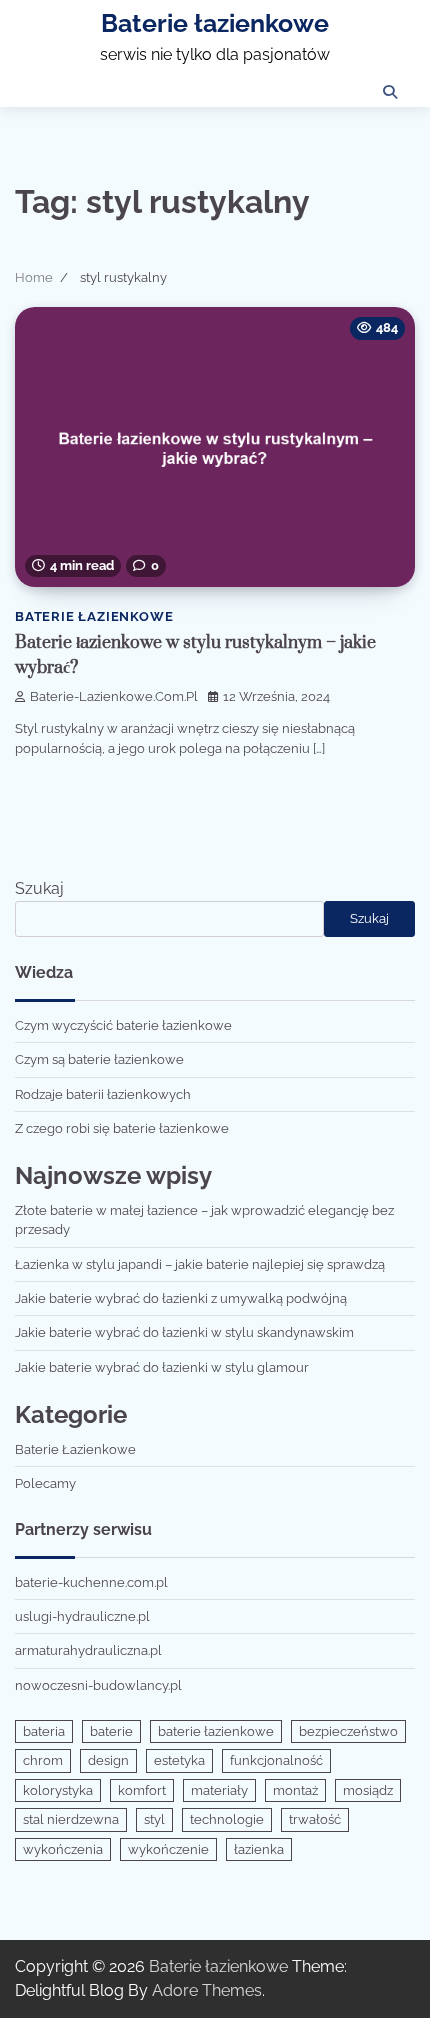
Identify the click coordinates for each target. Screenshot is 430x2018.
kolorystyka (58, 1790)
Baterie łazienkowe (215, 23)
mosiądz (368, 1790)
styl (154, 1819)
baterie (111, 1731)
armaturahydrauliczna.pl (88, 1650)
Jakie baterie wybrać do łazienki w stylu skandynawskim (184, 1332)
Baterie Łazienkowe (94, 616)
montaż (295, 1790)
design (108, 1760)
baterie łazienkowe (216, 1731)
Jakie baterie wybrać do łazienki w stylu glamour (162, 1367)
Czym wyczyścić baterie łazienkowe (123, 1025)
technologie (227, 1819)
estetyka (179, 1760)
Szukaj (39, 888)
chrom (43, 1760)
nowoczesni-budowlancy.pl (98, 1685)
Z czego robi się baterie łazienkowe (122, 1128)
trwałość (315, 1819)
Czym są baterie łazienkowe (99, 1059)
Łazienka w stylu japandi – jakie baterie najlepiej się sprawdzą (200, 1264)
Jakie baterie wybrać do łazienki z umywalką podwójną (181, 1298)
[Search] (390, 92)
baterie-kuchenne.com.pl (91, 1582)
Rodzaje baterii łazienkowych (103, 1094)
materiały (219, 1790)
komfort (142, 1790)
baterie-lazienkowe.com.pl (114, 696)
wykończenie (168, 1849)
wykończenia (63, 1849)
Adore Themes (207, 1990)
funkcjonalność (276, 1760)
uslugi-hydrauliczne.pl (82, 1616)
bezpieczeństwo (348, 1731)
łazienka (259, 1849)
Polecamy (45, 1483)
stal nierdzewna (71, 1819)
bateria (44, 1731)
